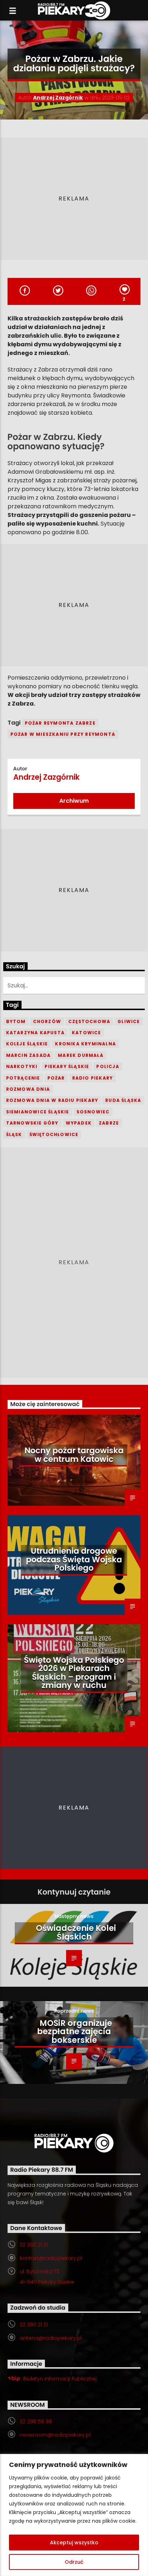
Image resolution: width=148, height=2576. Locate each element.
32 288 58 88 (36, 2422)
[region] (74, 2515)
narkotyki (22, 1066)
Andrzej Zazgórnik (58, 98)
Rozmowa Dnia (28, 1089)
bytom (16, 1021)
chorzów (47, 1021)
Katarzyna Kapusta (35, 1033)
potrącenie (23, 1078)
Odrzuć (74, 2562)
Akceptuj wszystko (74, 2543)
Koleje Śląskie (27, 1044)
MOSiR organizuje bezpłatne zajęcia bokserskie (75, 2032)
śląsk (14, 1134)
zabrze (109, 1123)
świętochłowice (54, 1134)
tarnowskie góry (32, 1123)
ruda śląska (123, 1100)
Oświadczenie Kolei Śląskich (76, 1932)
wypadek (79, 1123)
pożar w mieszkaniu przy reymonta (63, 734)
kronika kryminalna (85, 1044)
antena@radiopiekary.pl (51, 2338)
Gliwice (129, 1021)
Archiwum (74, 801)
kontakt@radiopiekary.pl (51, 2258)
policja (108, 1066)
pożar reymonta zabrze (60, 723)
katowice (87, 1033)
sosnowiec (93, 1112)
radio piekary (93, 1078)
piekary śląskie (67, 1066)
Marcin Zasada (29, 1055)
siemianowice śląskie (38, 1112)
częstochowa (89, 1021)
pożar (56, 1078)
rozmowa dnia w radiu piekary (52, 1100)
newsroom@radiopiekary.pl (55, 2435)
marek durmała (81, 1055)
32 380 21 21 (34, 2245)
